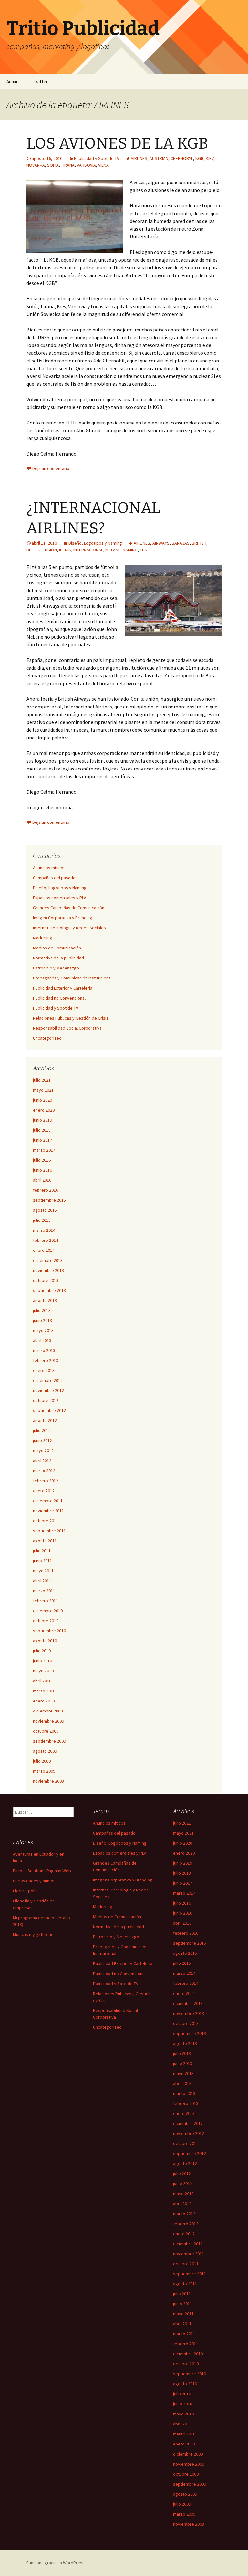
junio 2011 (42, 1561)
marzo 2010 (44, 1691)
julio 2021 (42, 1080)
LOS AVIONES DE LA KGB (117, 143)
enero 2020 (44, 1110)
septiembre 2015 (49, 1200)
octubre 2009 (46, 1731)
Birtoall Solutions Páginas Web (42, 1871)
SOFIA (53, 165)
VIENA (103, 165)
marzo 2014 (44, 1230)
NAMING (130, 550)
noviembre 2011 (48, 1511)
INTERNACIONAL (88, 550)
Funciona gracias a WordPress (56, 2563)
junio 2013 (42, 1320)
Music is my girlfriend (33, 1934)
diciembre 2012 (48, 1380)
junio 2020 (42, 1100)
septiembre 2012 (49, 1410)
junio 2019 (42, 1120)
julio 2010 (42, 1651)
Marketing (43, 938)
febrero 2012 (46, 1481)
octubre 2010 (46, 1621)
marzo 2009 (44, 1771)
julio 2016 (42, 1160)
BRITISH (199, 543)
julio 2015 (42, 1220)
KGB (199, 158)
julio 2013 (42, 1310)
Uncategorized (47, 1038)
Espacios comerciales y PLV (59, 898)
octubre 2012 (46, 1400)
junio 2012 (42, 1440)
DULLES (33, 550)
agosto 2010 (45, 1641)
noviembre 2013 (48, 1270)
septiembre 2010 (49, 1631)
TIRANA (68, 165)
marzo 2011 (44, 1591)
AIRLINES (139, 158)
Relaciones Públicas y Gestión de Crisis (71, 1018)
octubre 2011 (46, 1521)
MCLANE (113, 550)
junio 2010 (42, 1661)
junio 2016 (42, 1170)
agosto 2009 (45, 1751)
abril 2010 (42, 1681)
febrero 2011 (46, 1601)
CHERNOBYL (182, 158)
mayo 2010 (43, 1671)
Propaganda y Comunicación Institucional (72, 978)
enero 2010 (44, 1701)
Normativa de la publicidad (58, 958)
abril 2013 (42, 1340)
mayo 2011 (43, 1571)
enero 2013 (44, 1370)
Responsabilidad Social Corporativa (67, 1028)
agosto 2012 (45, 1420)
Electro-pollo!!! (27, 1891)
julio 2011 (42, 1551)
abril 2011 (42, 1581)
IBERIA (65, 550)
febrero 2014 (46, 1240)
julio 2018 (42, 1130)
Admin (13, 82)
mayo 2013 (43, 1330)
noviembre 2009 (48, 1721)
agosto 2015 (45, 1210)
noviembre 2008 (48, 1781)
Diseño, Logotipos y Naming (95, 543)
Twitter (40, 82)
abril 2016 (42, 1180)
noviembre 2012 (48, 1390)
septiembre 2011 (49, 1531)
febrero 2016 (46, 1190)
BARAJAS (181, 543)
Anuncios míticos (49, 868)
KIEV (210, 158)
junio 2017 (42, 1140)
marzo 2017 (44, 1150)
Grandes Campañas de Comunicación (69, 908)
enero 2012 (44, 1491)
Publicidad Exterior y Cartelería (63, 988)
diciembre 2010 (48, 1611)
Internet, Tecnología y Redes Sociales (69, 928)
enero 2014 (44, 1250)
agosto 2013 (45, 1300)
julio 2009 (42, 1761)
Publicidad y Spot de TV (97, 158)
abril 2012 (42, 1461)
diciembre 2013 (48, 1260)
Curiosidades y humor (34, 1881)
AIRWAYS (161, 543)
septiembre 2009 (49, 1741)
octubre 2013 (46, 1280)
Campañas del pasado (54, 878)
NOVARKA (36, 165)
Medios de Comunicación (57, 948)
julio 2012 (42, 1430)
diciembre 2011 (48, 1501)
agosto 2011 (45, 1541)
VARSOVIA (86, 165)
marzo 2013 (44, 1350)
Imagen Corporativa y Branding (63, 918)
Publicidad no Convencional (59, 998)
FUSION (50, 550)
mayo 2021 (43, 1090)
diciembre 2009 (48, 1711)
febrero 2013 (46, 1360)
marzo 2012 (44, 1471)
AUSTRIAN (159, 158)
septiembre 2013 (49, 1290)
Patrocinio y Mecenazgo (56, 968)
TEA (143, 550)
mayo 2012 (43, 1450)
